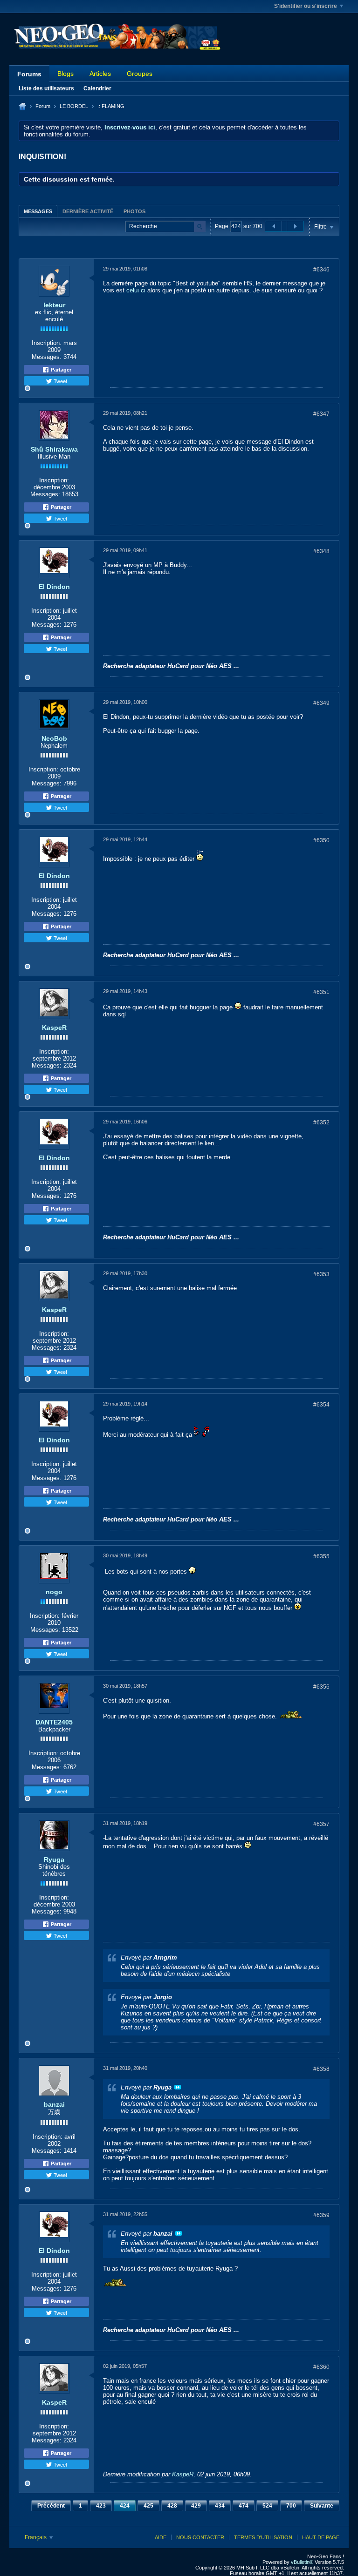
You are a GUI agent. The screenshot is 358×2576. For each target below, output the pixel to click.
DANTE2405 (54, 1722)
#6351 (321, 992)
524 (267, 2506)
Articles (100, 74)
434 (220, 2506)
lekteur (54, 305)
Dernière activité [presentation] (88, 211)
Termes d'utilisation (263, 2537)
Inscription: (47, 343)
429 (196, 2506)
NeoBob (54, 738)
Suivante (322, 2506)
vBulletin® (302, 2562)
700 (291, 2506)
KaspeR (54, 1028)
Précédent (51, 2506)
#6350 (321, 840)
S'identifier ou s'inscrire (306, 6)
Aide (161, 2537)
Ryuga (54, 1859)
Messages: (47, 357)
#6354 (321, 1405)
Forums (29, 74)
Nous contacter (200, 2537)
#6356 (321, 1687)
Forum (43, 106)
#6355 (321, 1556)
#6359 (321, 2215)
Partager (60, 370)
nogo (54, 1592)
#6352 (321, 1122)
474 (244, 2506)
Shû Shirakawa (54, 449)
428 (172, 2506)
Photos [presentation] (134, 211)
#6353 (321, 1274)
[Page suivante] (295, 226)
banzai (54, 2104)
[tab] (38, 211)
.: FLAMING (111, 106)
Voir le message (178, 2087)
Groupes (140, 74)
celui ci (136, 290)
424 (125, 2506)
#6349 (321, 703)
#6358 (321, 2069)
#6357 (321, 1824)
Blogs (65, 74)
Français (36, 2537)
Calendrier (97, 88)
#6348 (321, 551)
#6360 (321, 2367)
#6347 (321, 414)
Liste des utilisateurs (46, 88)
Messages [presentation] (38, 211)
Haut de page (321, 2537)
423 (101, 2506)
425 (148, 2506)
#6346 (321, 270)
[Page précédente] (274, 226)
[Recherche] (200, 226)
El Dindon (54, 587)
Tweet (60, 381)
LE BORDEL (74, 106)
